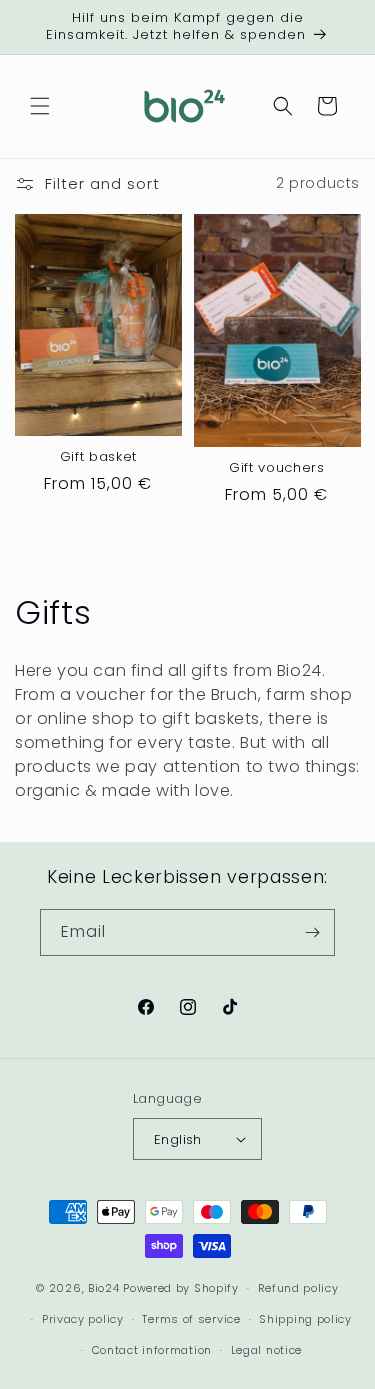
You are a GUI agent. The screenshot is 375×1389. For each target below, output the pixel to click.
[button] (40, 106)
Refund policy (298, 1288)
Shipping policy (305, 1319)
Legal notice (266, 1350)
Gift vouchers (277, 468)
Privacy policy (83, 1319)
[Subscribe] (312, 932)
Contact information (152, 1350)
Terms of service (191, 1319)
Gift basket (98, 457)
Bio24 (104, 1288)
